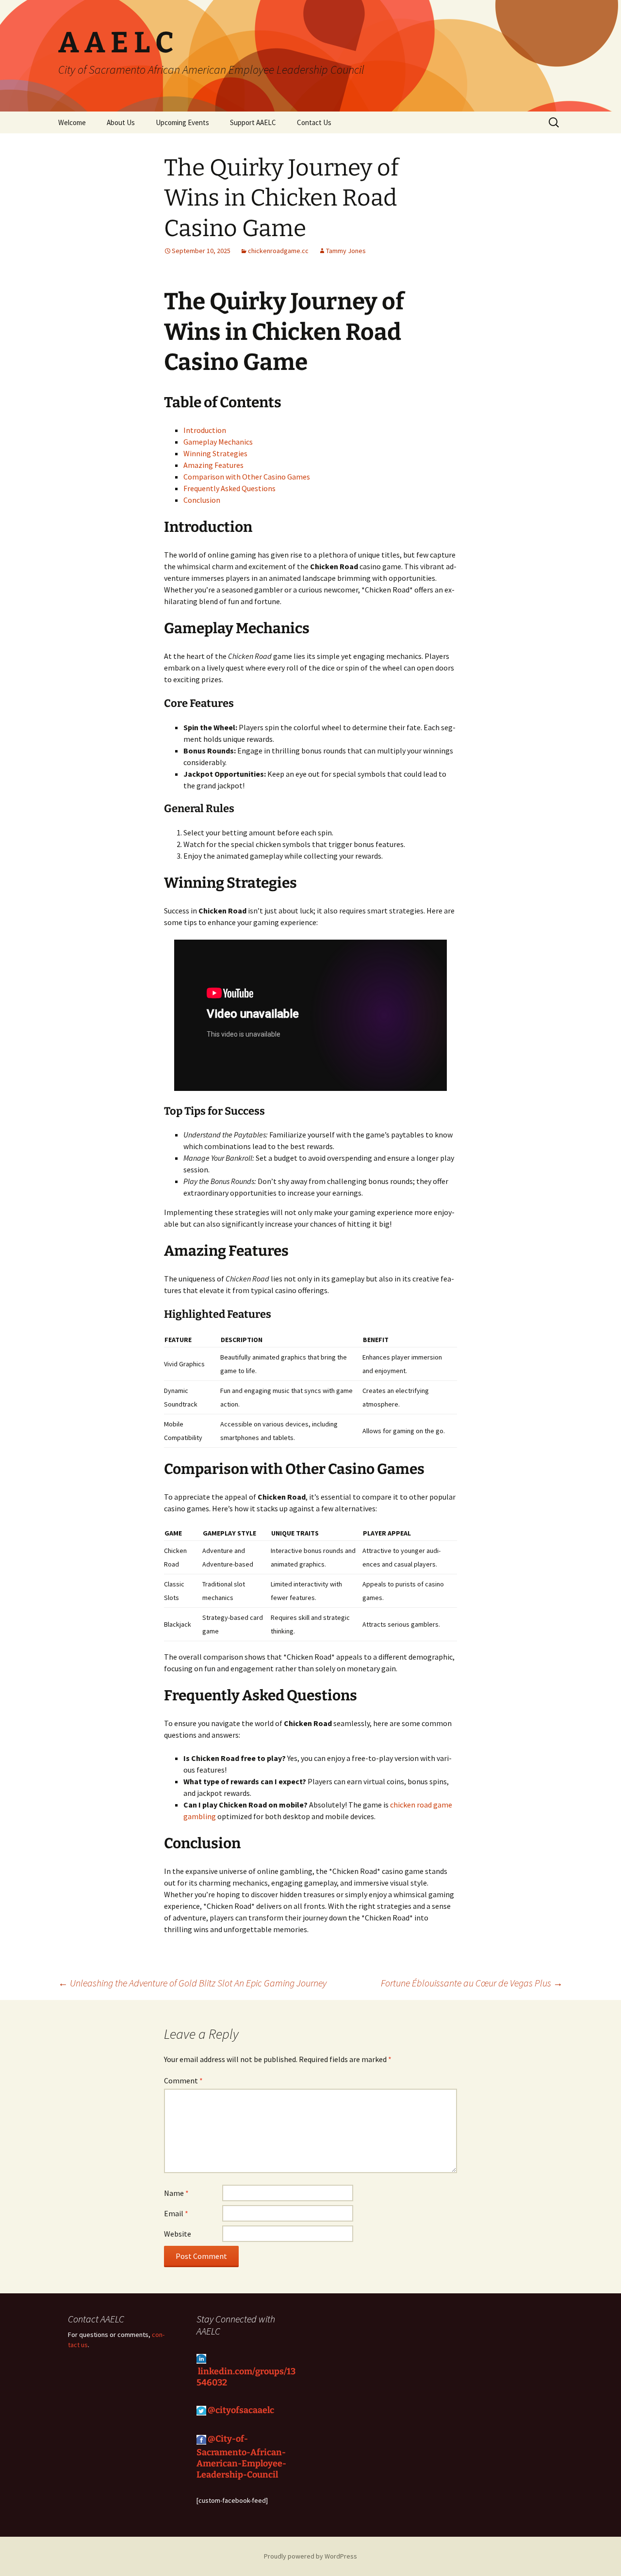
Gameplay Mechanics (218, 442)
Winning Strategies (215, 453)
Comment (183, 2080)
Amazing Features (213, 465)
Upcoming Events (182, 122)
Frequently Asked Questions (229, 488)
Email (176, 2213)
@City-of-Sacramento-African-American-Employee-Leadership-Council (241, 2457)
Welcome (72, 122)
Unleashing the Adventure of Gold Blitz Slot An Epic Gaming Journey (192, 1983)
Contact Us (314, 122)
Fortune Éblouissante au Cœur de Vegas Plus (472, 1983)
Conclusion (202, 500)
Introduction (205, 430)
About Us (121, 122)
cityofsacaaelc (246, 2410)
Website (178, 2234)
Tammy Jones (346, 251)
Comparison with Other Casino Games (247, 477)
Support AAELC (253, 122)
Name (176, 2193)
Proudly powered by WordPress (310, 2556)
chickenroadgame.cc (278, 251)
